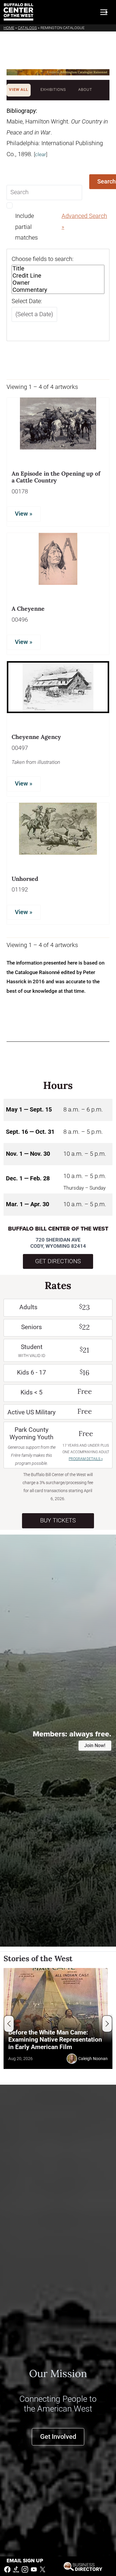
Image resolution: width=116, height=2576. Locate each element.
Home (9, 28)
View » (24, 514)
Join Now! (95, 1745)
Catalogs (27, 28)
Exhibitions (53, 90)
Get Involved (58, 2437)
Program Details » (86, 1459)
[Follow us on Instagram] (25, 2569)
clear (41, 154)
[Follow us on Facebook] (7, 2569)
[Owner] (58, 283)
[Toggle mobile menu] (104, 12)
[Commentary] (58, 290)
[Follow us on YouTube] (34, 2569)
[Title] (58, 269)
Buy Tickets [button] (58, 1520)
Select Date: (27, 301)
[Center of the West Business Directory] (83, 2566)
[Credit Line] (58, 276)
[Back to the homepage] (18, 12)
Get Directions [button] (58, 1261)
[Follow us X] (43, 2569)
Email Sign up (25, 2561)
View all (19, 90)
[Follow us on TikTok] (16, 2569)
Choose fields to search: (43, 259)
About (85, 90)
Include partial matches (26, 227)
